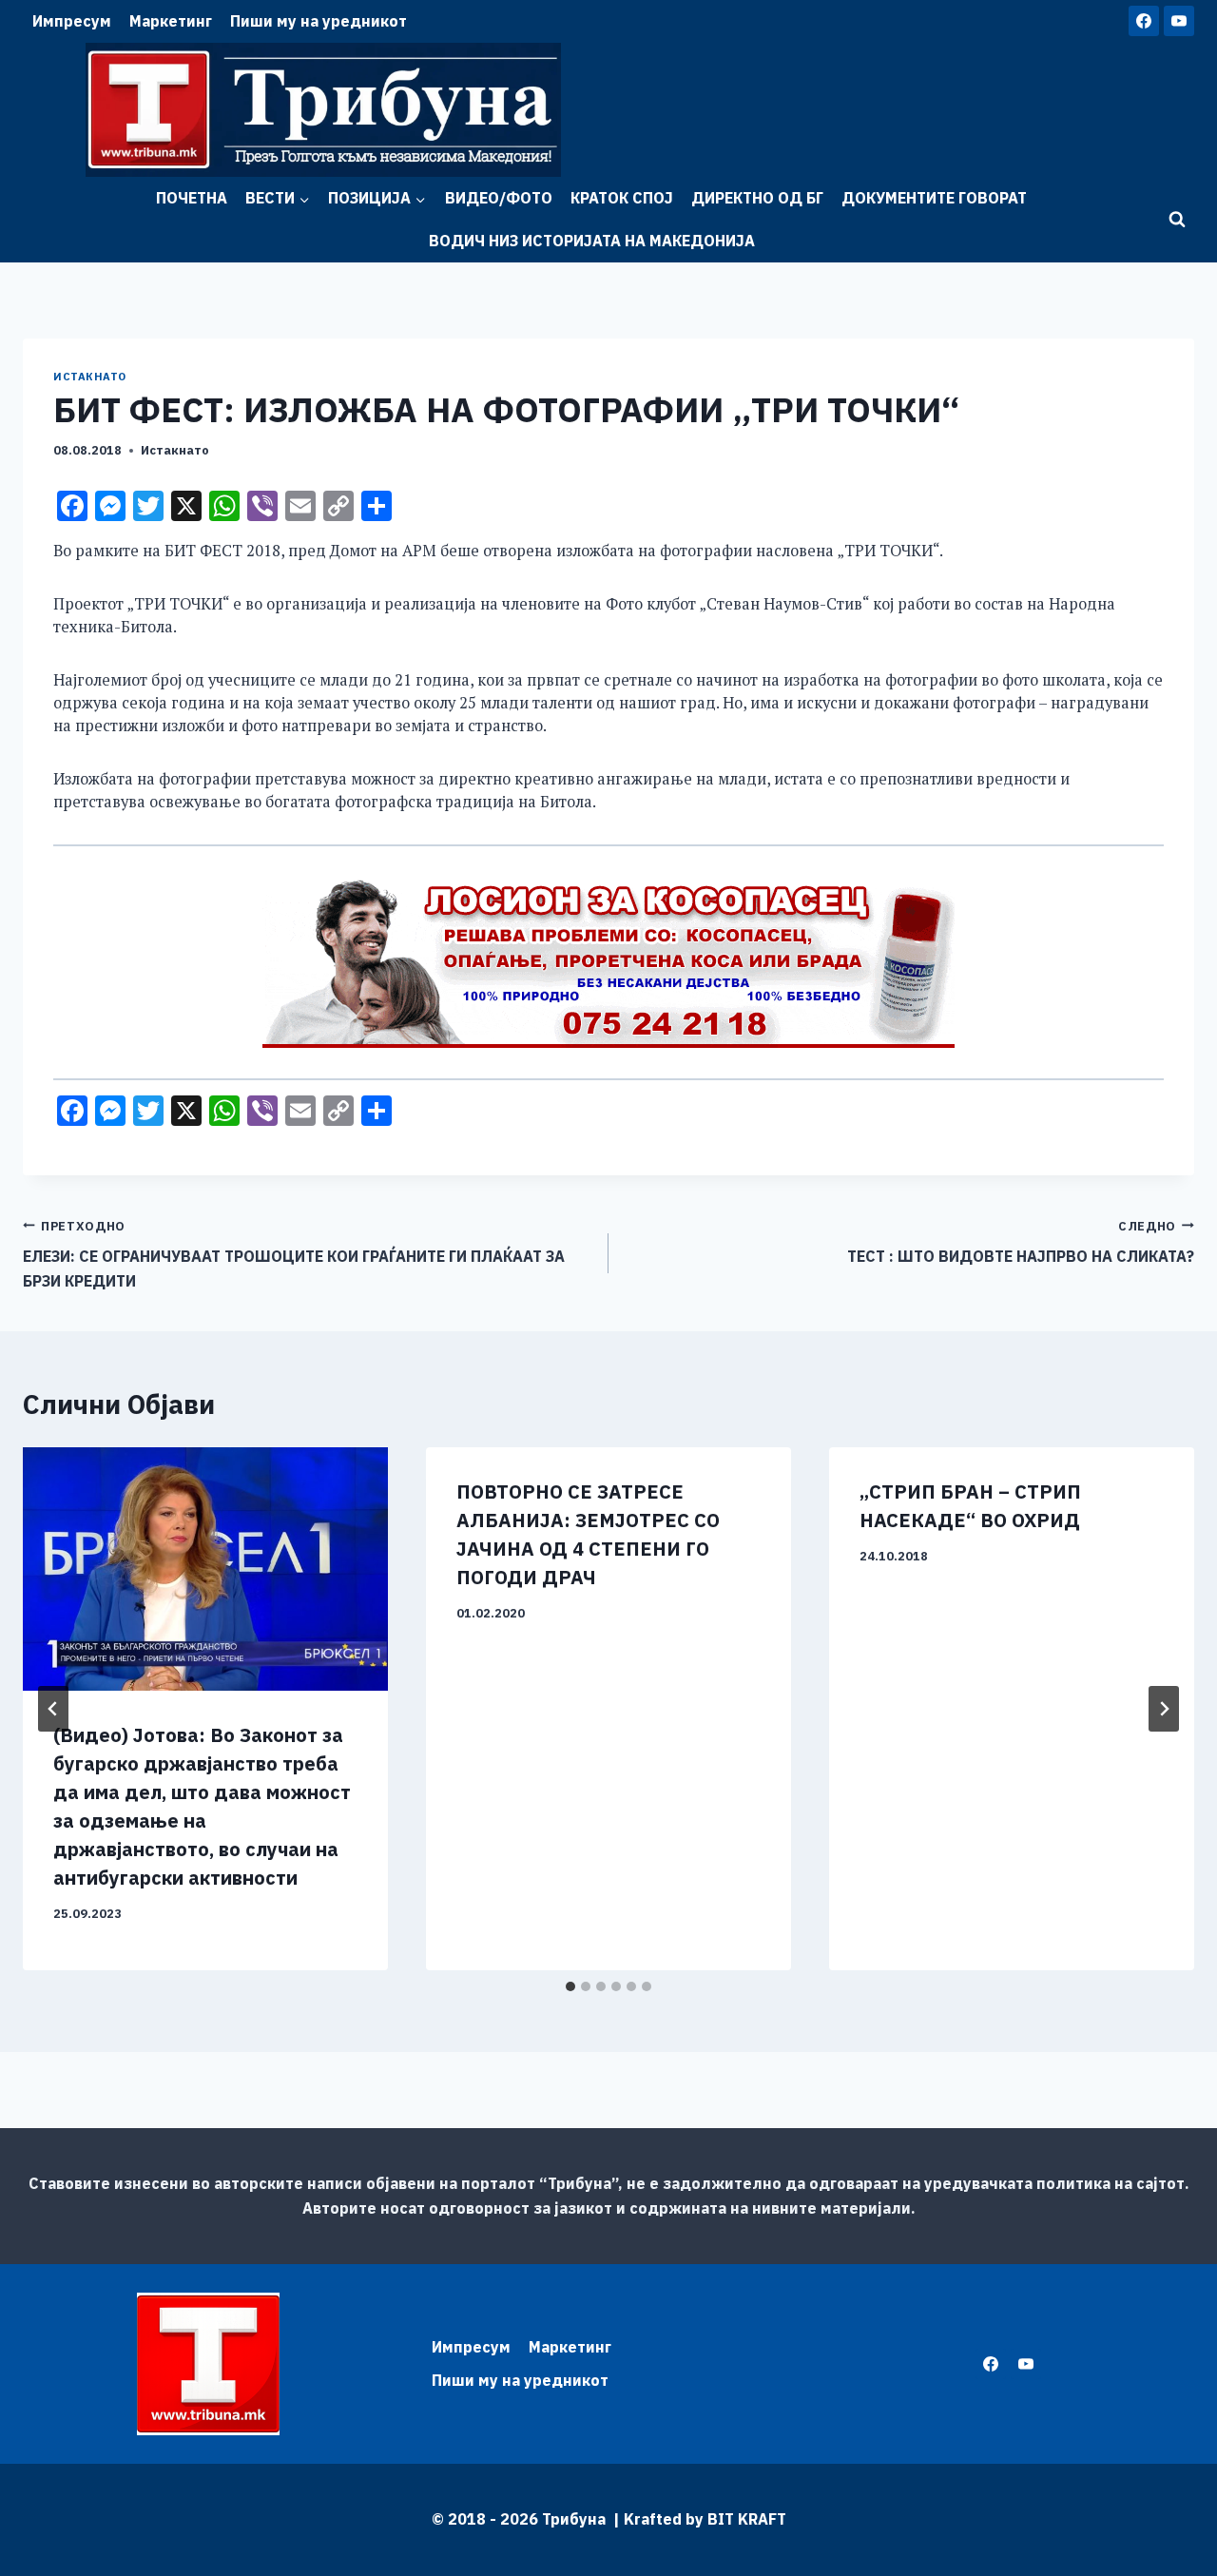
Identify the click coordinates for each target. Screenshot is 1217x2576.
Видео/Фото (499, 198)
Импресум (72, 21)
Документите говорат (934, 198)
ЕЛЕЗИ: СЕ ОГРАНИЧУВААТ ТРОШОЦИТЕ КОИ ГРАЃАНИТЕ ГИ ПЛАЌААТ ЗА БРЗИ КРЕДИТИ (294, 1254)
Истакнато (90, 377)
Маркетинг (171, 21)
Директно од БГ (757, 198)
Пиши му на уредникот (319, 21)
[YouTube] (1179, 21)
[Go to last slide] (53, 1709)
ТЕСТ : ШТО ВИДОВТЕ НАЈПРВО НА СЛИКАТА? (1021, 1242)
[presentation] (205, 1569)
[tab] (570, 1986)
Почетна (192, 198)
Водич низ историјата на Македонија (592, 241)
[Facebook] (1144, 21)
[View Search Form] (1177, 220)
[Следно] (1164, 1709)
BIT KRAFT (747, 2519)
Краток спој (622, 198)
